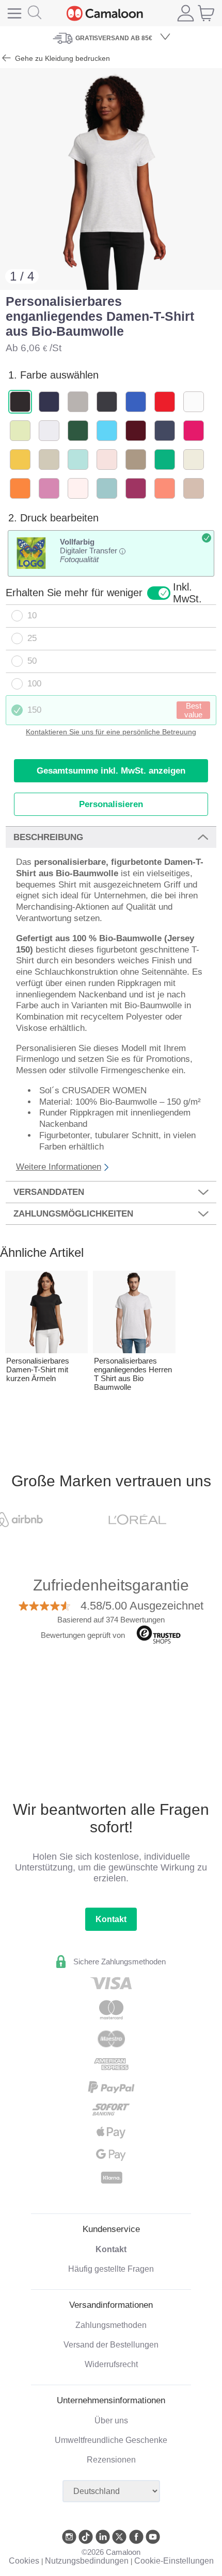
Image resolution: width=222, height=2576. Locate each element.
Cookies (24, 2561)
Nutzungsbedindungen (87, 2561)
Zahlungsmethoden (111, 2325)
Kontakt (111, 1919)
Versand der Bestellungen (111, 2345)
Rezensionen (111, 2460)
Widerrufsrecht (111, 2364)
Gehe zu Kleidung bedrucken (61, 58)
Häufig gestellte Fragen (111, 2269)
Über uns (111, 2421)
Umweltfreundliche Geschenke (111, 2440)
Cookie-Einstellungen (174, 2561)
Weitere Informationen (59, 1167)
